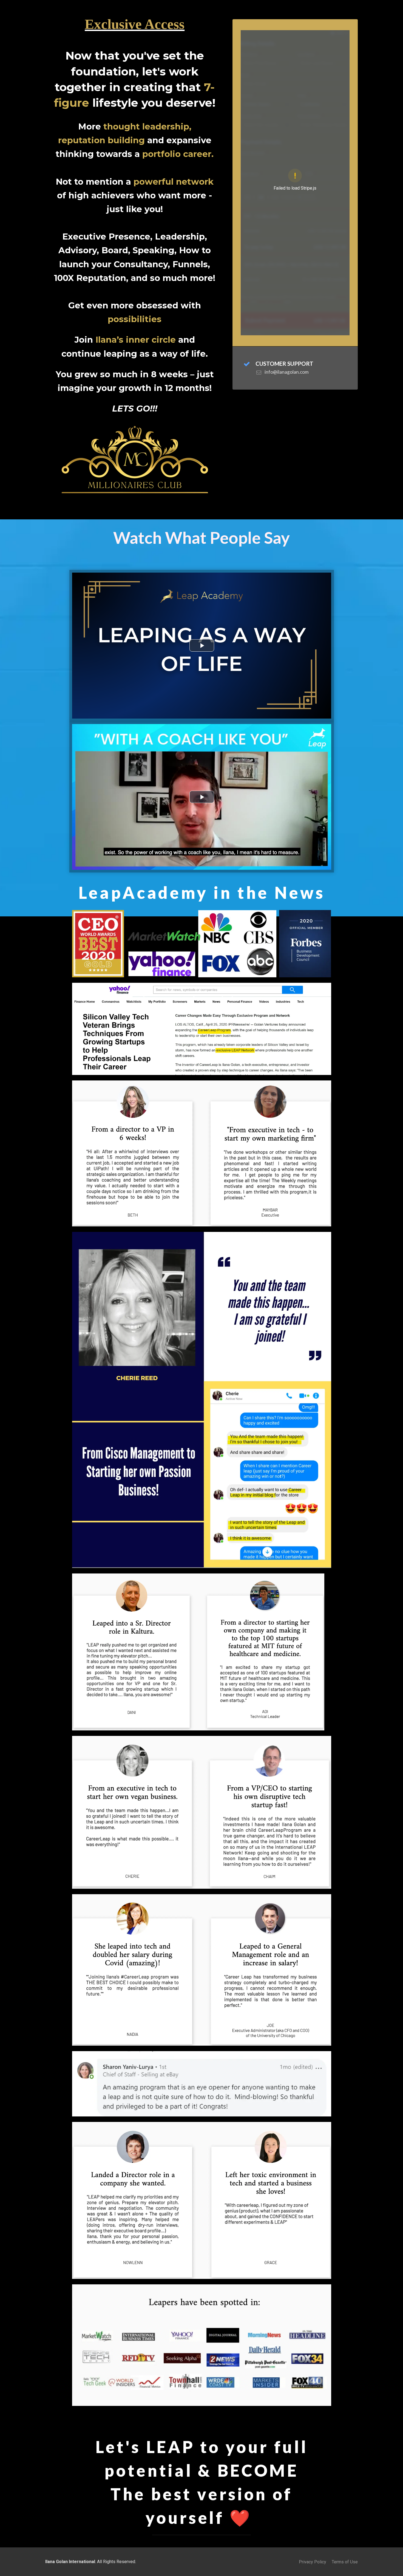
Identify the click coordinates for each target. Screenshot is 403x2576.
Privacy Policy (313, 2562)
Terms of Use (345, 2562)
